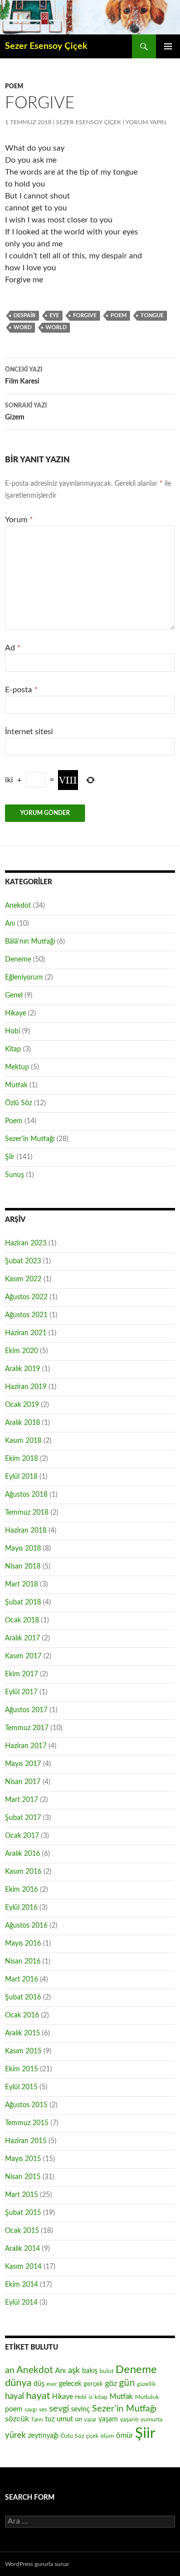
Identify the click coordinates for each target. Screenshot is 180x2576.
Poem (14, 86)
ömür (124, 2436)
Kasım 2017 (23, 1656)
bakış (90, 2371)
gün (127, 2383)
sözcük (17, 2419)
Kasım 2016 (23, 1872)
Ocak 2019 (22, 1405)
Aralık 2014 (22, 2249)
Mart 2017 (21, 1800)
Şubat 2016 (23, 1997)
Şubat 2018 (23, 1602)
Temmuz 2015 (27, 2123)
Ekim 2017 (21, 1674)
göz (111, 2383)
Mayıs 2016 (23, 1944)
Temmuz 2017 (27, 1728)
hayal (14, 2396)
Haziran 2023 (26, 1243)
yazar (90, 2420)
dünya (18, 2383)
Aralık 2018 (22, 1423)
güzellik (146, 2384)
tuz (50, 2419)
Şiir (10, 1157)
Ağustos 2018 (26, 1495)
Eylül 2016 (21, 1908)
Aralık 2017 (22, 1638)
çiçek (92, 2436)
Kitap (13, 1049)
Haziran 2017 (26, 1746)
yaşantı (129, 2419)
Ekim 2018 (21, 1459)
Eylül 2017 (21, 1692)
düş (39, 2384)
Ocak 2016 (22, 2015)
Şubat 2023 (23, 1261)
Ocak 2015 (22, 2231)
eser (52, 2384)
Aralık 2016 (22, 1854)
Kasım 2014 (23, 2267)
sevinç (80, 2409)
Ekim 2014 (21, 2285)
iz (90, 2397)
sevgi (59, 2409)
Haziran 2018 (26, 1531)
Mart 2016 (21, 1980)
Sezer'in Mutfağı (30, 1139)
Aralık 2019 (22, 1369)
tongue (152, 315)
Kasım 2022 (23, 1279)
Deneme (18, 960)
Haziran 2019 (26, 1387)
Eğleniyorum (24, 978)
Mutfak (16, 1085)
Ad (13, 648)
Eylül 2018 (21, 1477)
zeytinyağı (43, 2436)
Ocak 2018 (22, 1620)
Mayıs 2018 (23, 1549)
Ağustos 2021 (26, 1315)
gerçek (93, 2384)
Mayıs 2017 (23, 1764)
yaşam (108, 2419)
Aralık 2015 (22, 2033)
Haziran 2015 (26, 2141)
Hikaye (15, 1013)
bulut (106, 2371)
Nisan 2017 (23, 1782)
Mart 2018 (21, 1585)
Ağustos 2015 (26, 2105)
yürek (15, 2435)
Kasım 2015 (23, 2051)
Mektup (17, 1067)
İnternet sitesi (29, 732)
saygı (31, 2410)
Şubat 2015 (23, 2213)
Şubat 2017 (23, 1818)
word (22, 327)
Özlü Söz (18, 1103)
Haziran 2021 (26, 1333)
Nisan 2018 (23, 1567)
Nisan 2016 (23, 1962)
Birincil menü (168, 46)
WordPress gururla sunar (37, 2564)
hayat (38, 2396)
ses (43, 2409)
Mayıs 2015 (23, 2159)
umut (65, 2419)
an (10, 2370)
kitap (101, 2397)
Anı (10, 924)
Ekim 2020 (21, 1351)
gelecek (70, 2384)
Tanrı (37, 2420)
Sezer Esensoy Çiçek (46, 46)
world (56, 327)
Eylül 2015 (21, 2087)
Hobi (12, 1031)
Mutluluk (147, 2397)
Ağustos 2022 (26, 1297)
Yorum (19, 520)
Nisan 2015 (23, 2177)
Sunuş (14, 1175)
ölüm (107, 2436)
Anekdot (18, 906)
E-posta (21, 690)
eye (54, 315)
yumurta (151, 2419)
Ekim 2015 (21, 2069)
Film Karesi (24, 376)
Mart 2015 (21, 2195)
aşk (74, 2370)
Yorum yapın (146, 122)
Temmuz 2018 (27, 1513)
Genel (14, 995)
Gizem (26, 412)
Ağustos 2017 (26, 1710)
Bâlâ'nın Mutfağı (30, 942)
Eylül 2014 (21, 2303)
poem (118, 315)
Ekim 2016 (21, 1890)
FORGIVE (85, 315)
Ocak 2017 (22, 1836)
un (78, 2419)
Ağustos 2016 (26, 1926)
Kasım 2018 (23, 1441)
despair (24, 315)
